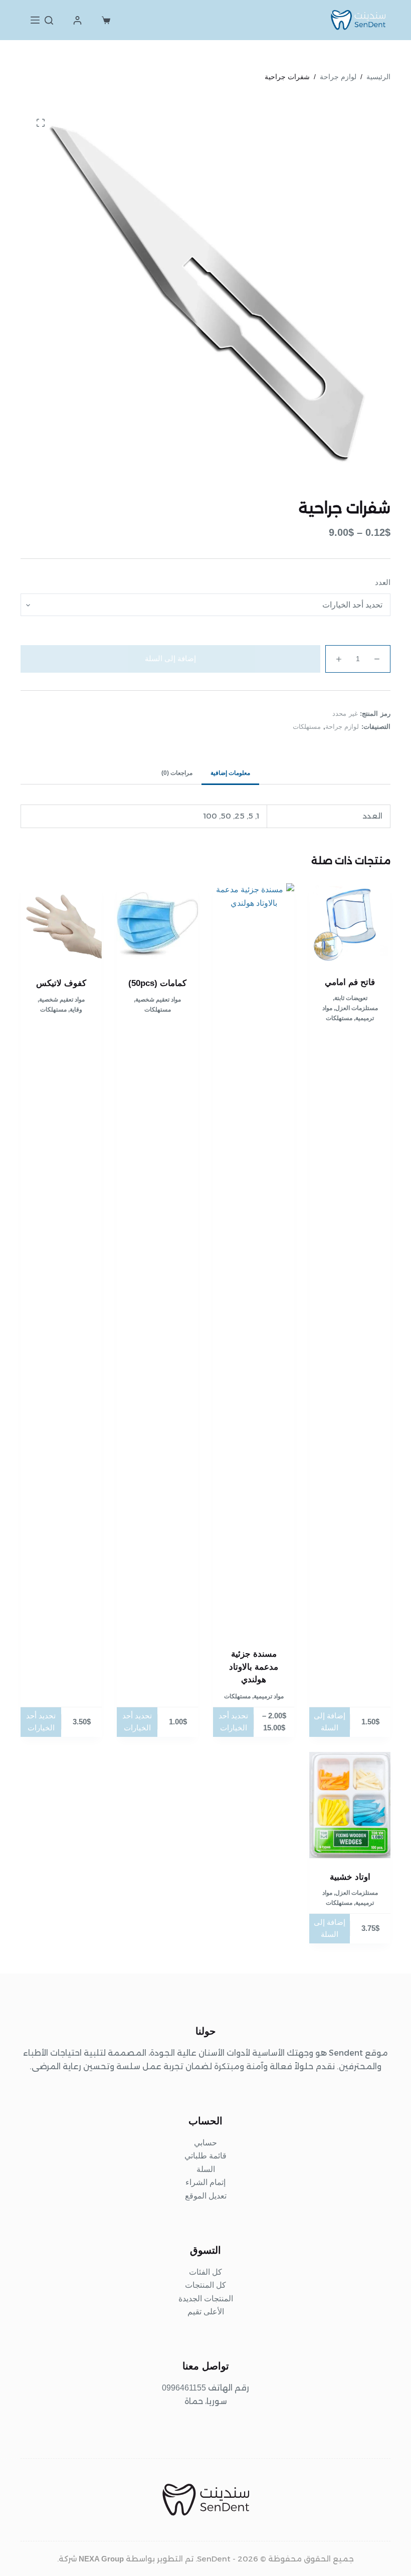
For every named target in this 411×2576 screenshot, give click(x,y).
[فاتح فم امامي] (350, 923)
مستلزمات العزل (357, 1008)
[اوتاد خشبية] (350, 1805)
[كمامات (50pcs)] (157, 924)
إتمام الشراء (205, 2182)
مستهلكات (307, 727)
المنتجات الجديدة (206, 2299)
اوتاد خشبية (350, 1877)
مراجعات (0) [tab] (177, 773)
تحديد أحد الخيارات (233, 1722)
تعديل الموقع (206, 2196)
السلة (206, 2169)
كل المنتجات (205, 2285)
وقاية (76, 1010)
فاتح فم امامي (350, 982)
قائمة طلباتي (205, 2156)
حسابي (205, 2143)
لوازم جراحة (342, 727)
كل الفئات (205, 2272)
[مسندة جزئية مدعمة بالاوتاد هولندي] (254, 1259)
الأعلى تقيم (206, 2312)
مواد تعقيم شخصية (158, 1000)
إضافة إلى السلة (170, 658)
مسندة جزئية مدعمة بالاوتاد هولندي (254, 1667)
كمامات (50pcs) (157, 983)
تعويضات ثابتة (351, 998)
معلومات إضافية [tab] (230, 773)
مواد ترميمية (269, 1696)
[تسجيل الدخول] (77, 20)
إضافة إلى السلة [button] (330, 1722)
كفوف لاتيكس (61, 983)
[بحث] (49, 20)
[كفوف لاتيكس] (61, 924)
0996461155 (184, 2388)
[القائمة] (35, 20)
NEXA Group (101, 2559)
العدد (383, 582)
